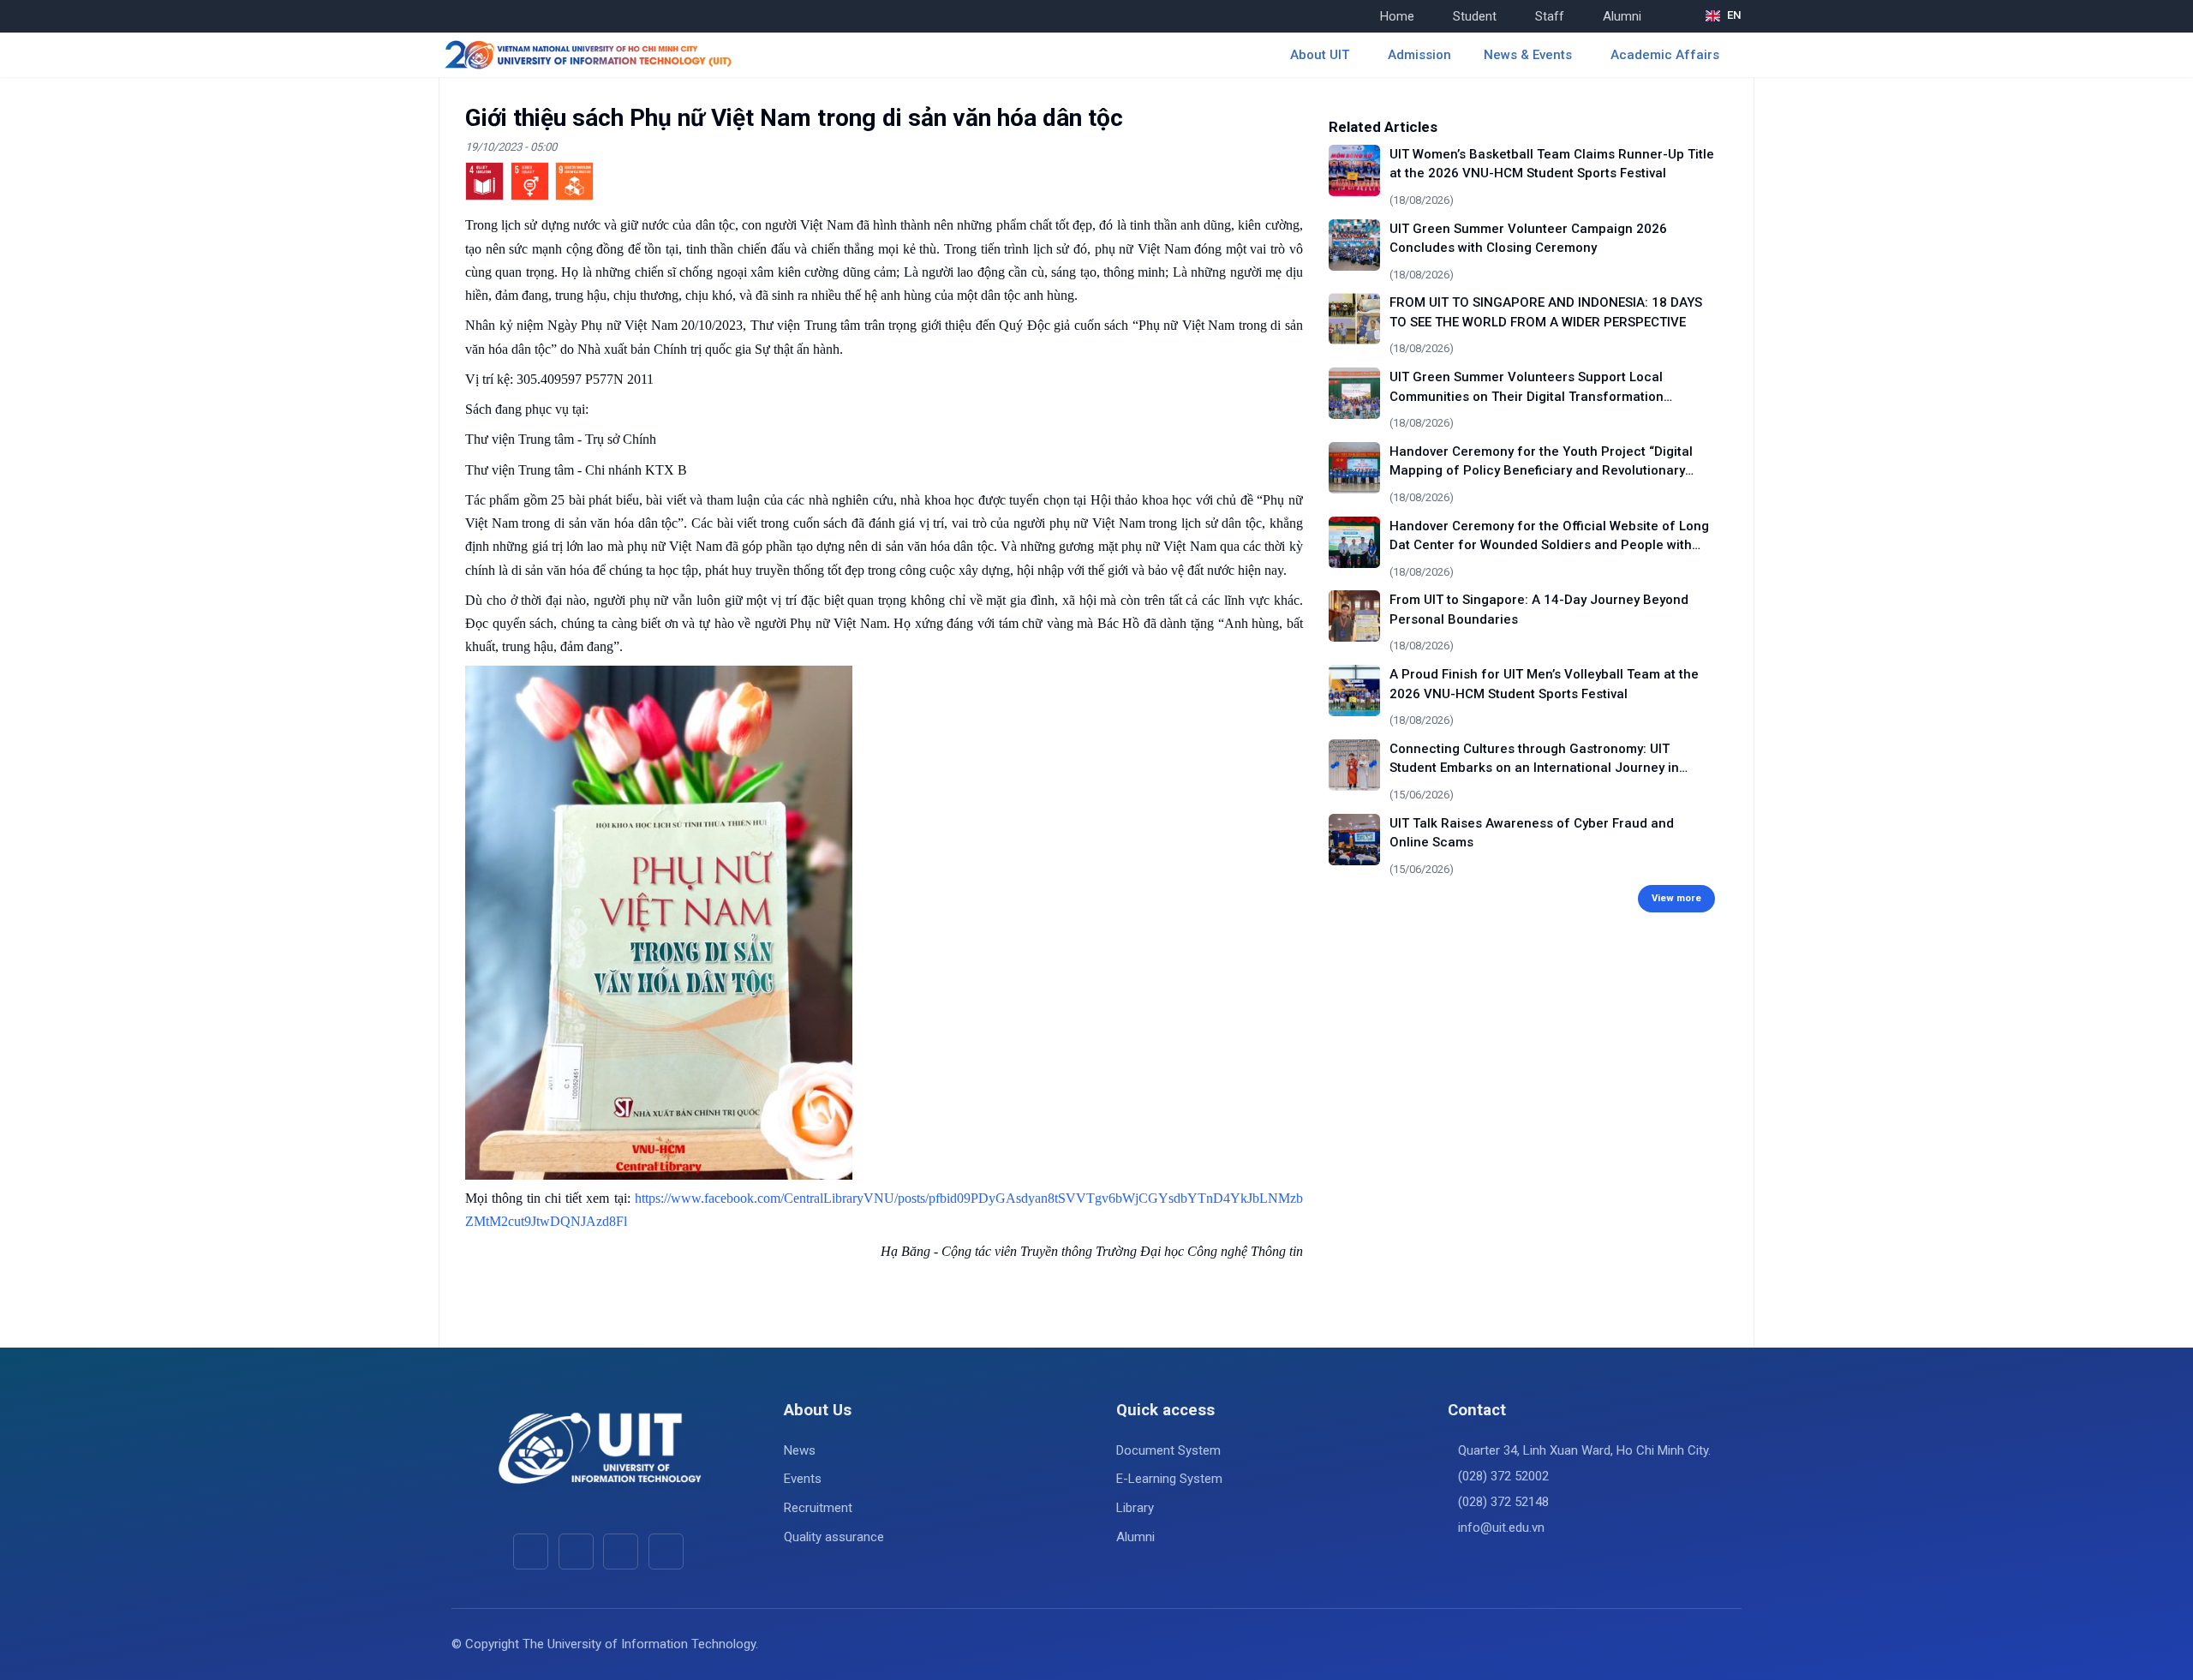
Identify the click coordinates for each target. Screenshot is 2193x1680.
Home (1397, 16)
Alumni (1622, 16)
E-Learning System (1169, 1479)
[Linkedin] (666, 1551)
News (800, 1450)
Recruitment (818, 1508)
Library (1135, 1508)
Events (803, 1479)
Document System (1168, 1450)
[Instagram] (621, 1551)
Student (1475, 16)
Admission (1419, 55)
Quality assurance (834, 1537)
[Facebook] (531, 1551)
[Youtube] (576, 1551)
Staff (1550, 16)
